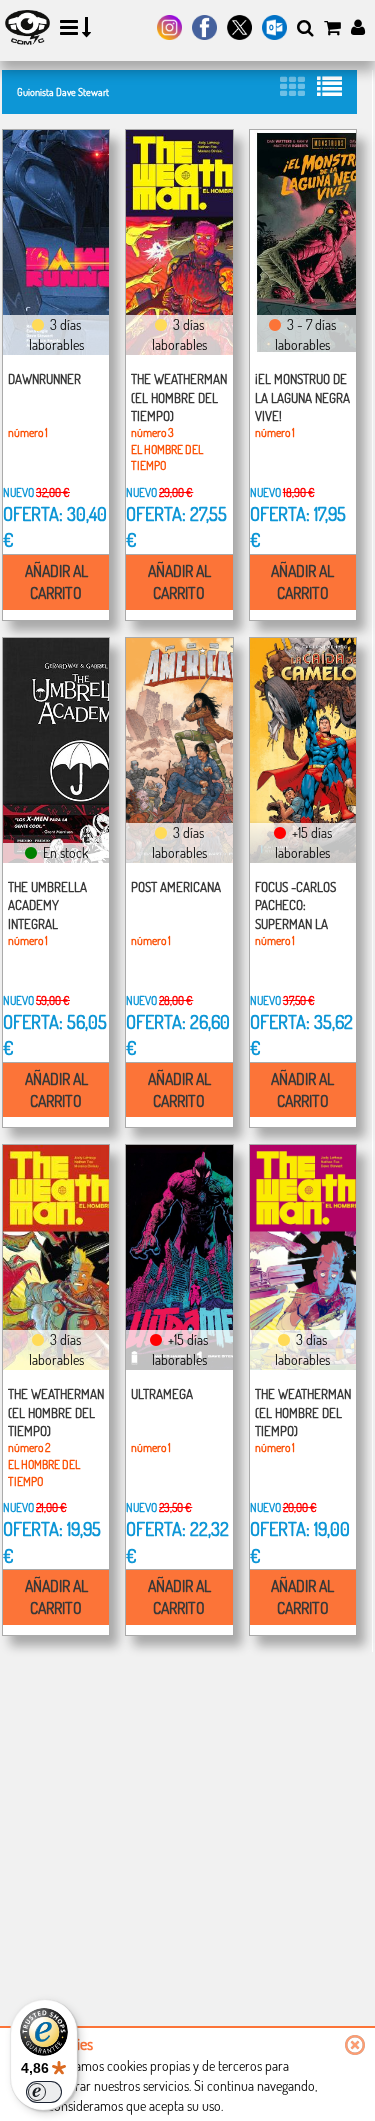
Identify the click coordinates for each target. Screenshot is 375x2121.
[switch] (44, 2092)
